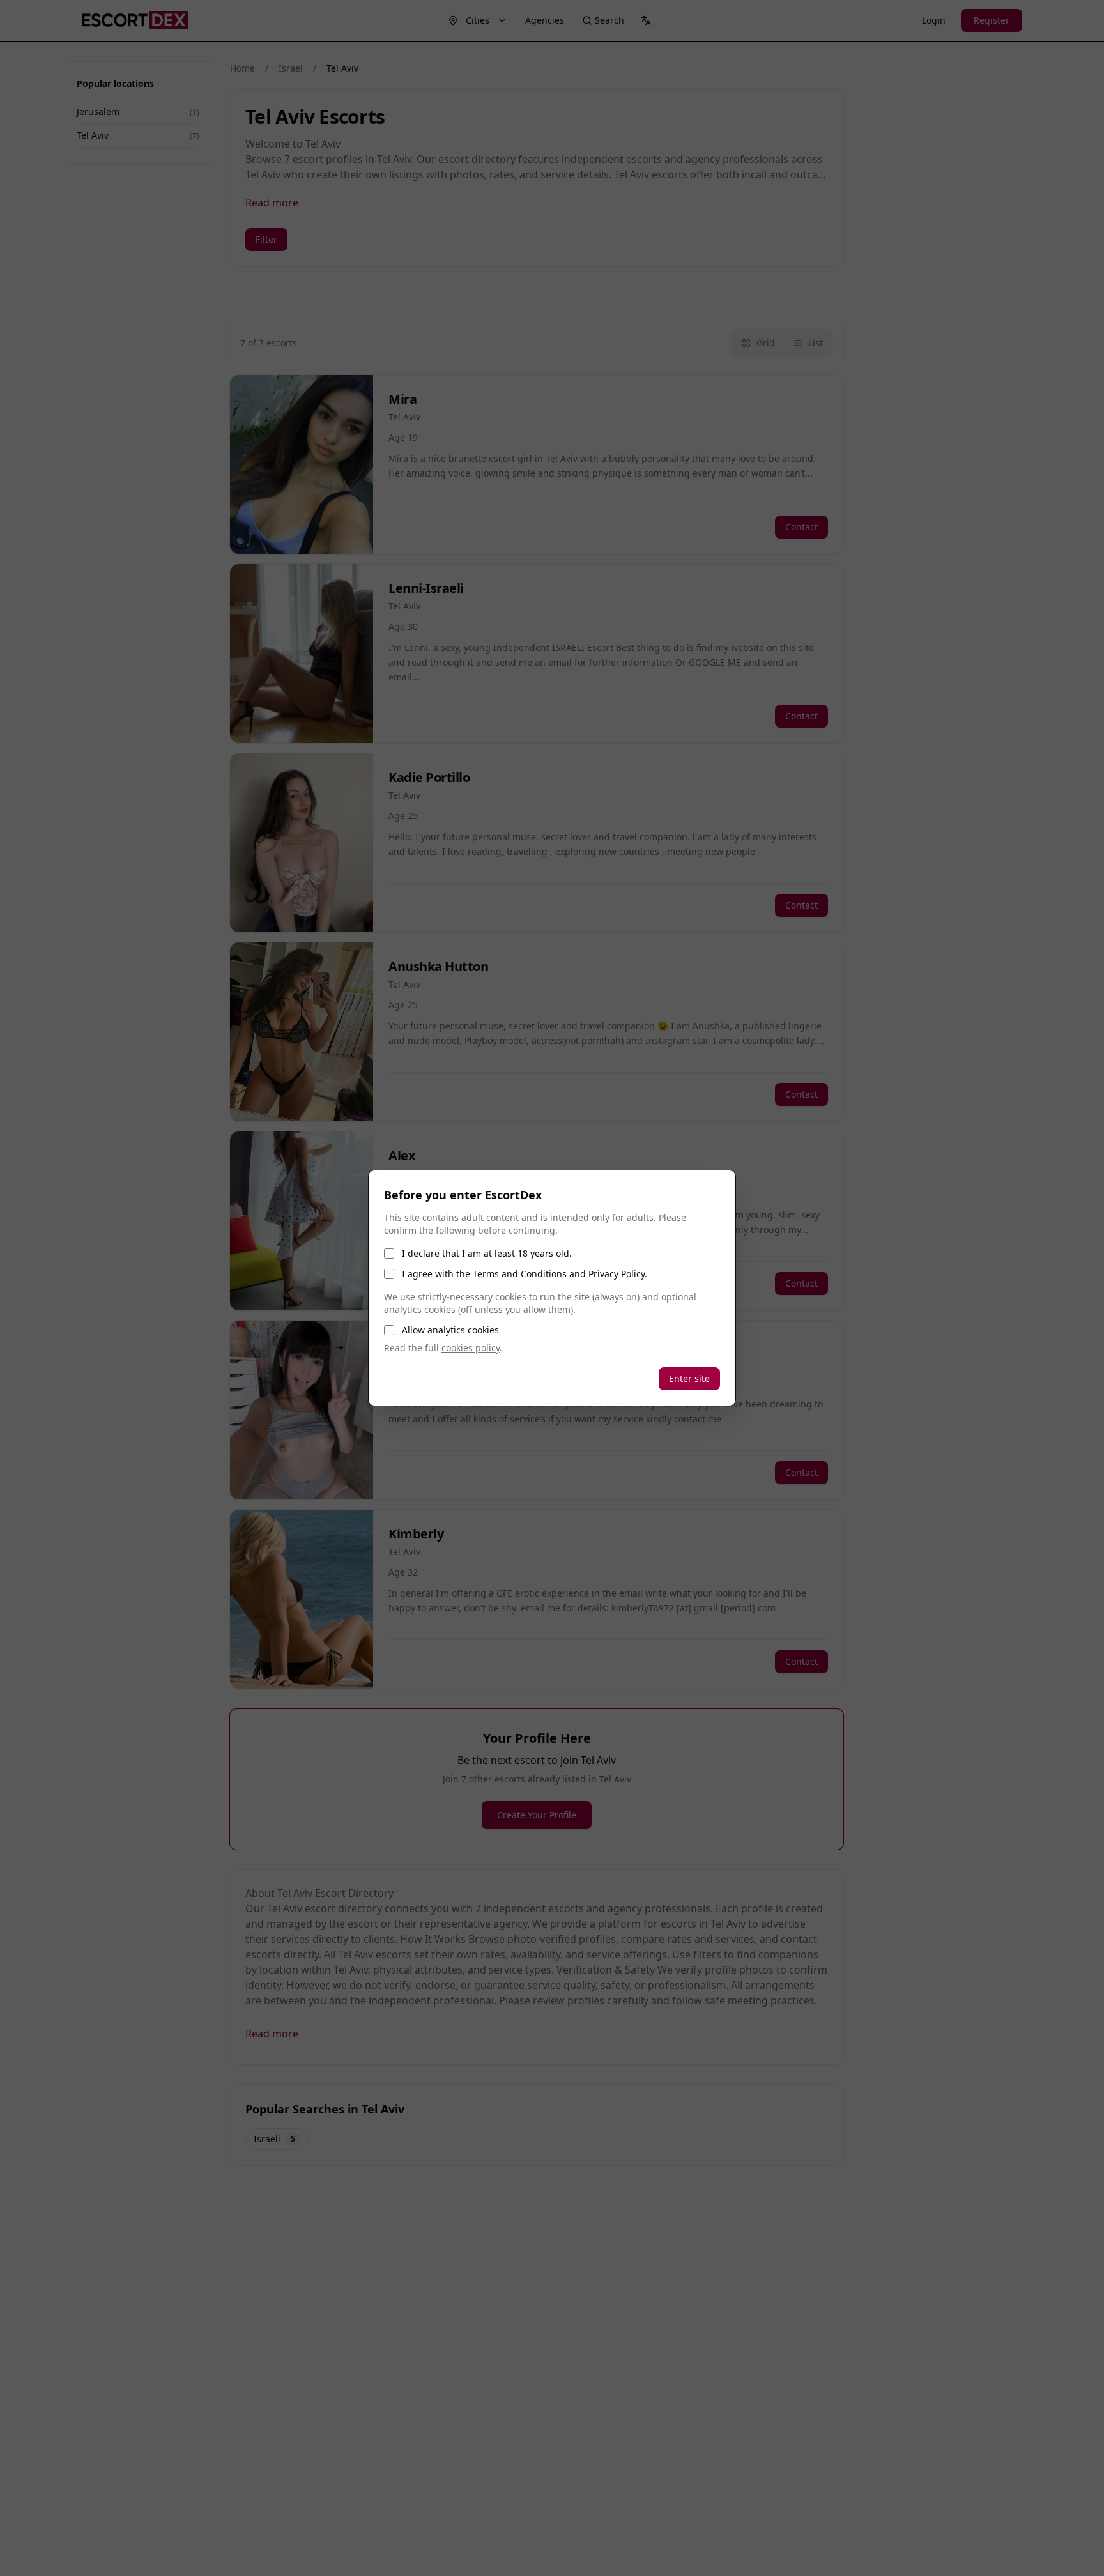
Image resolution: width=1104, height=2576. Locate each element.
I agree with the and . (525, 1274)
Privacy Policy (617, 1274)
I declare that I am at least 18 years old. (487, 1253)
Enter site (689, 1378)
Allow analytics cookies (450, 1330)
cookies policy (471, 1348)
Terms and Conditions (520, 1274)
